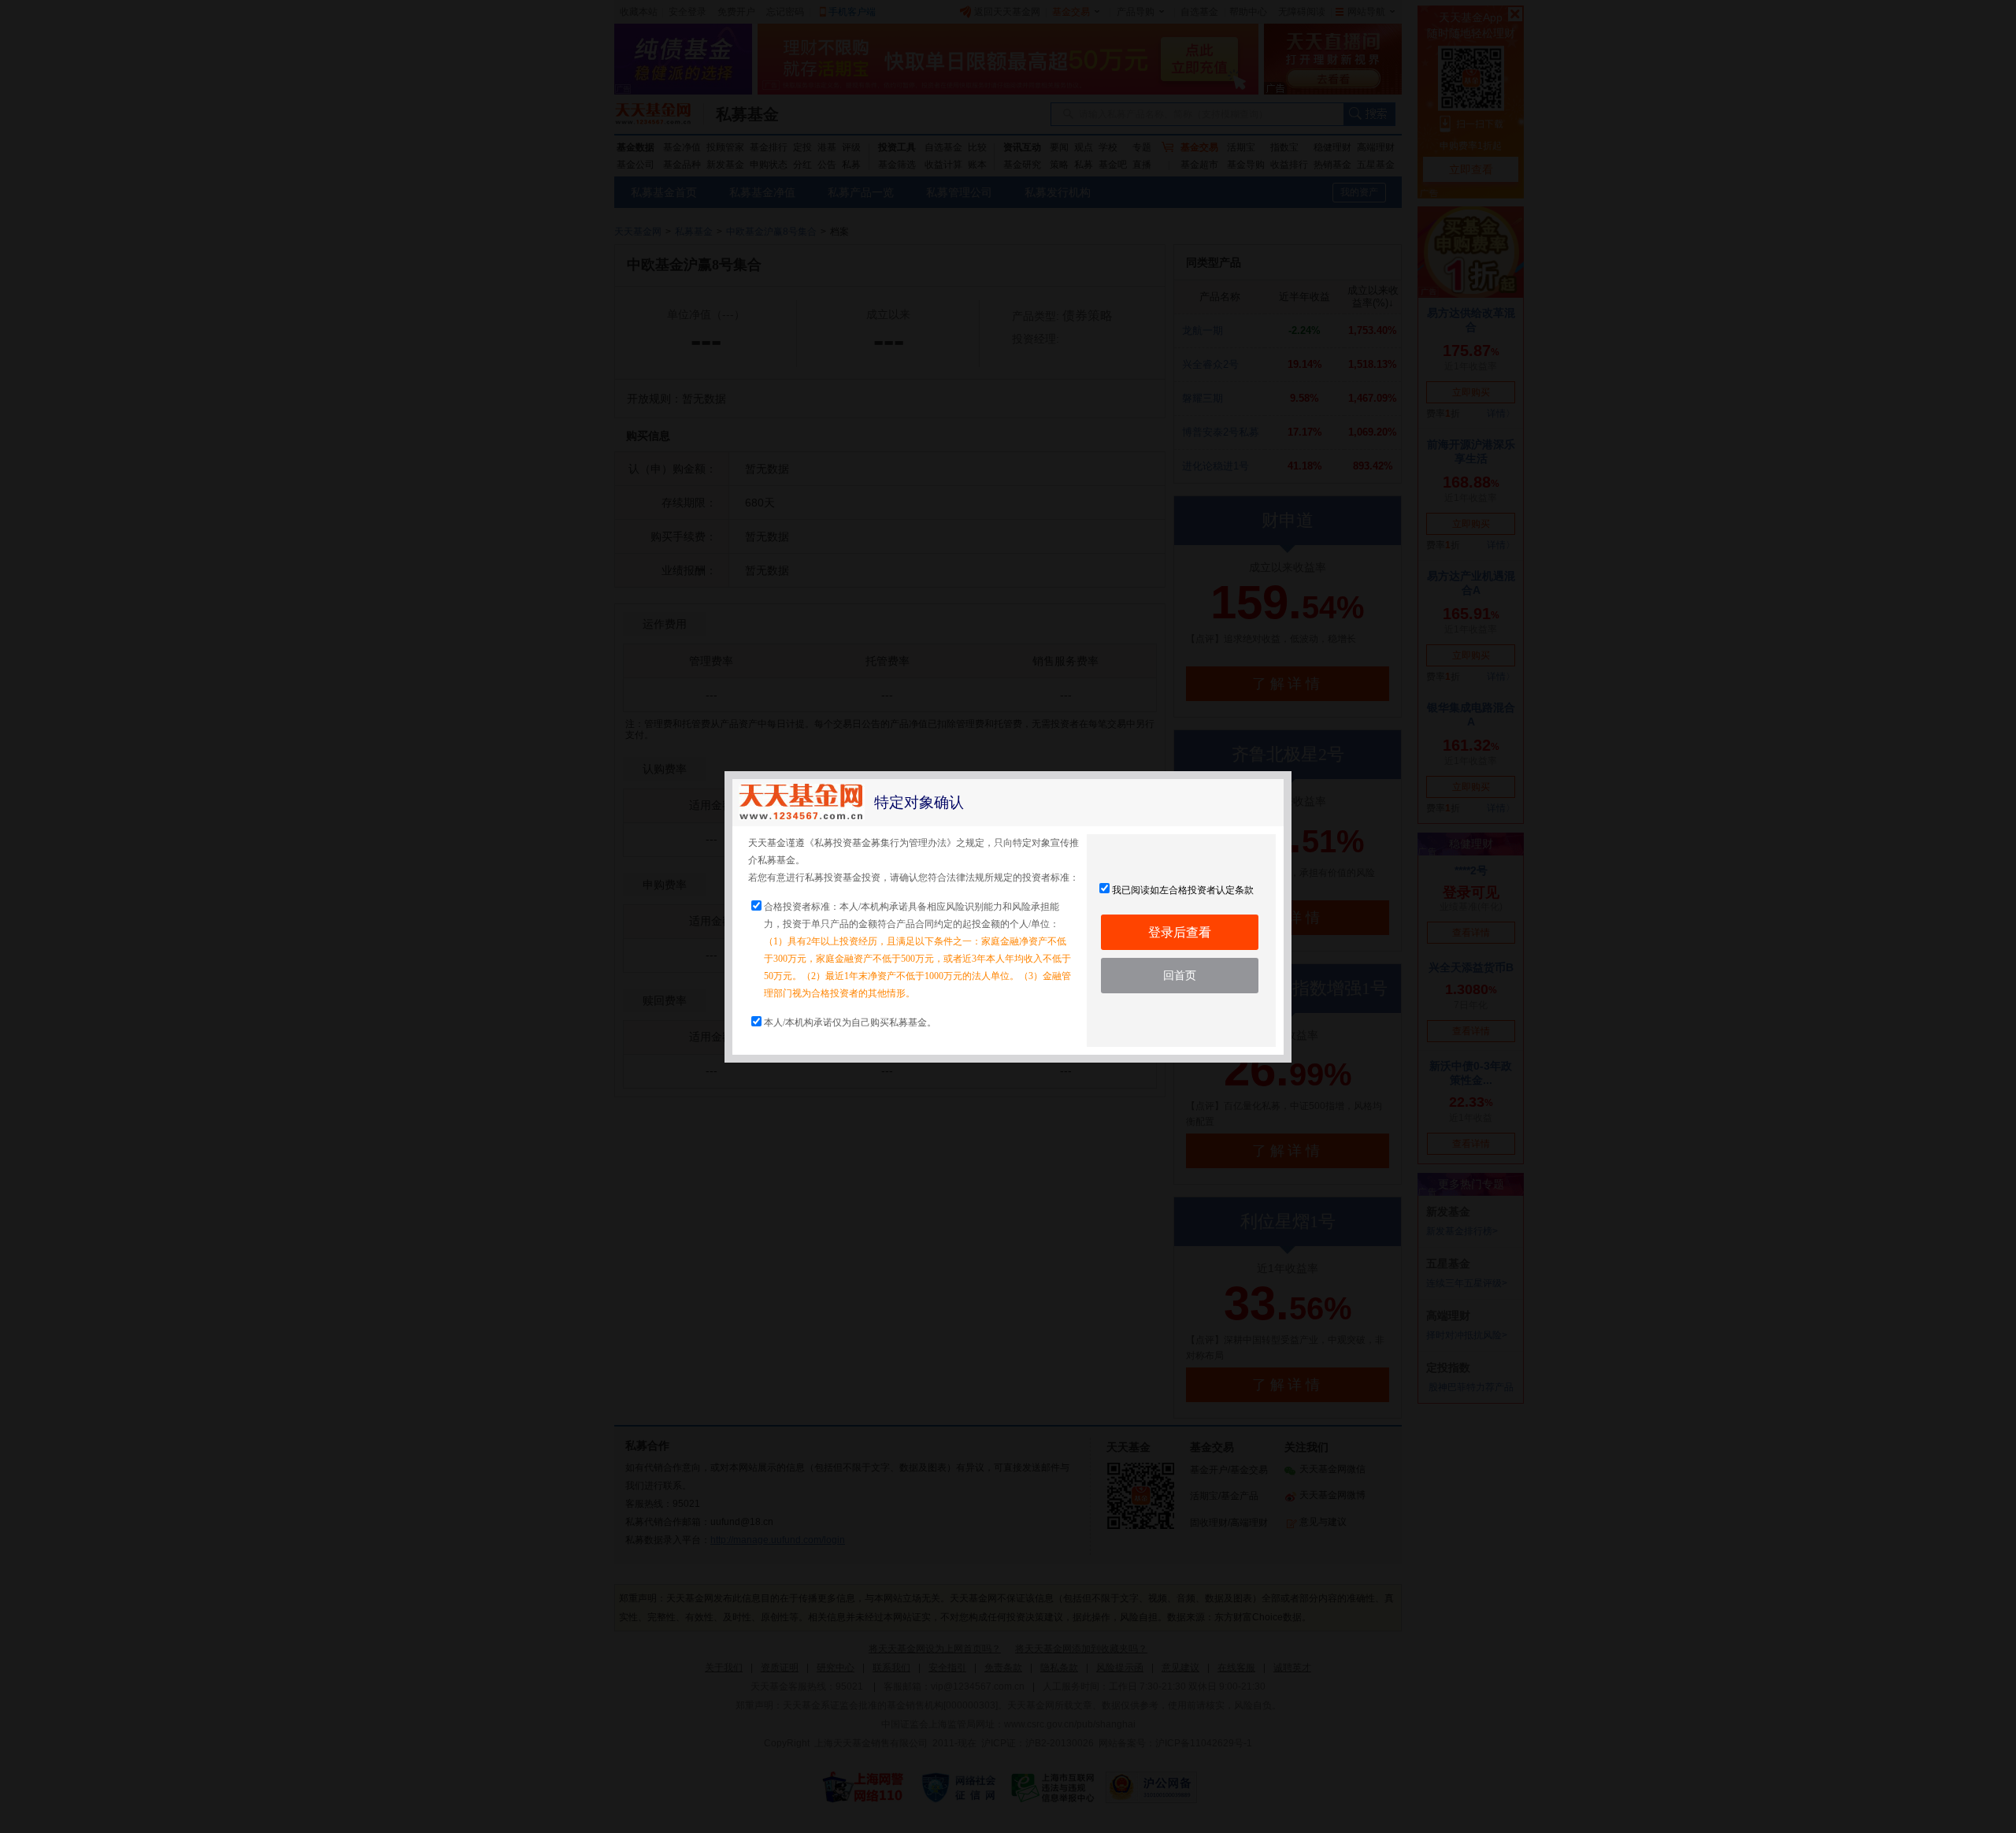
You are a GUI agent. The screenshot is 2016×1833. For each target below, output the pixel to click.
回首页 (1180, 976)
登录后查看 (1180, 932)
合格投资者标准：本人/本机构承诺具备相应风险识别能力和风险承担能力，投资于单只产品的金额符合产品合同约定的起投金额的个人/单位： (917, 950)
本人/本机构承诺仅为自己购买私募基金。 (850, 1022)
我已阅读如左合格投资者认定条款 (1183, 890)
